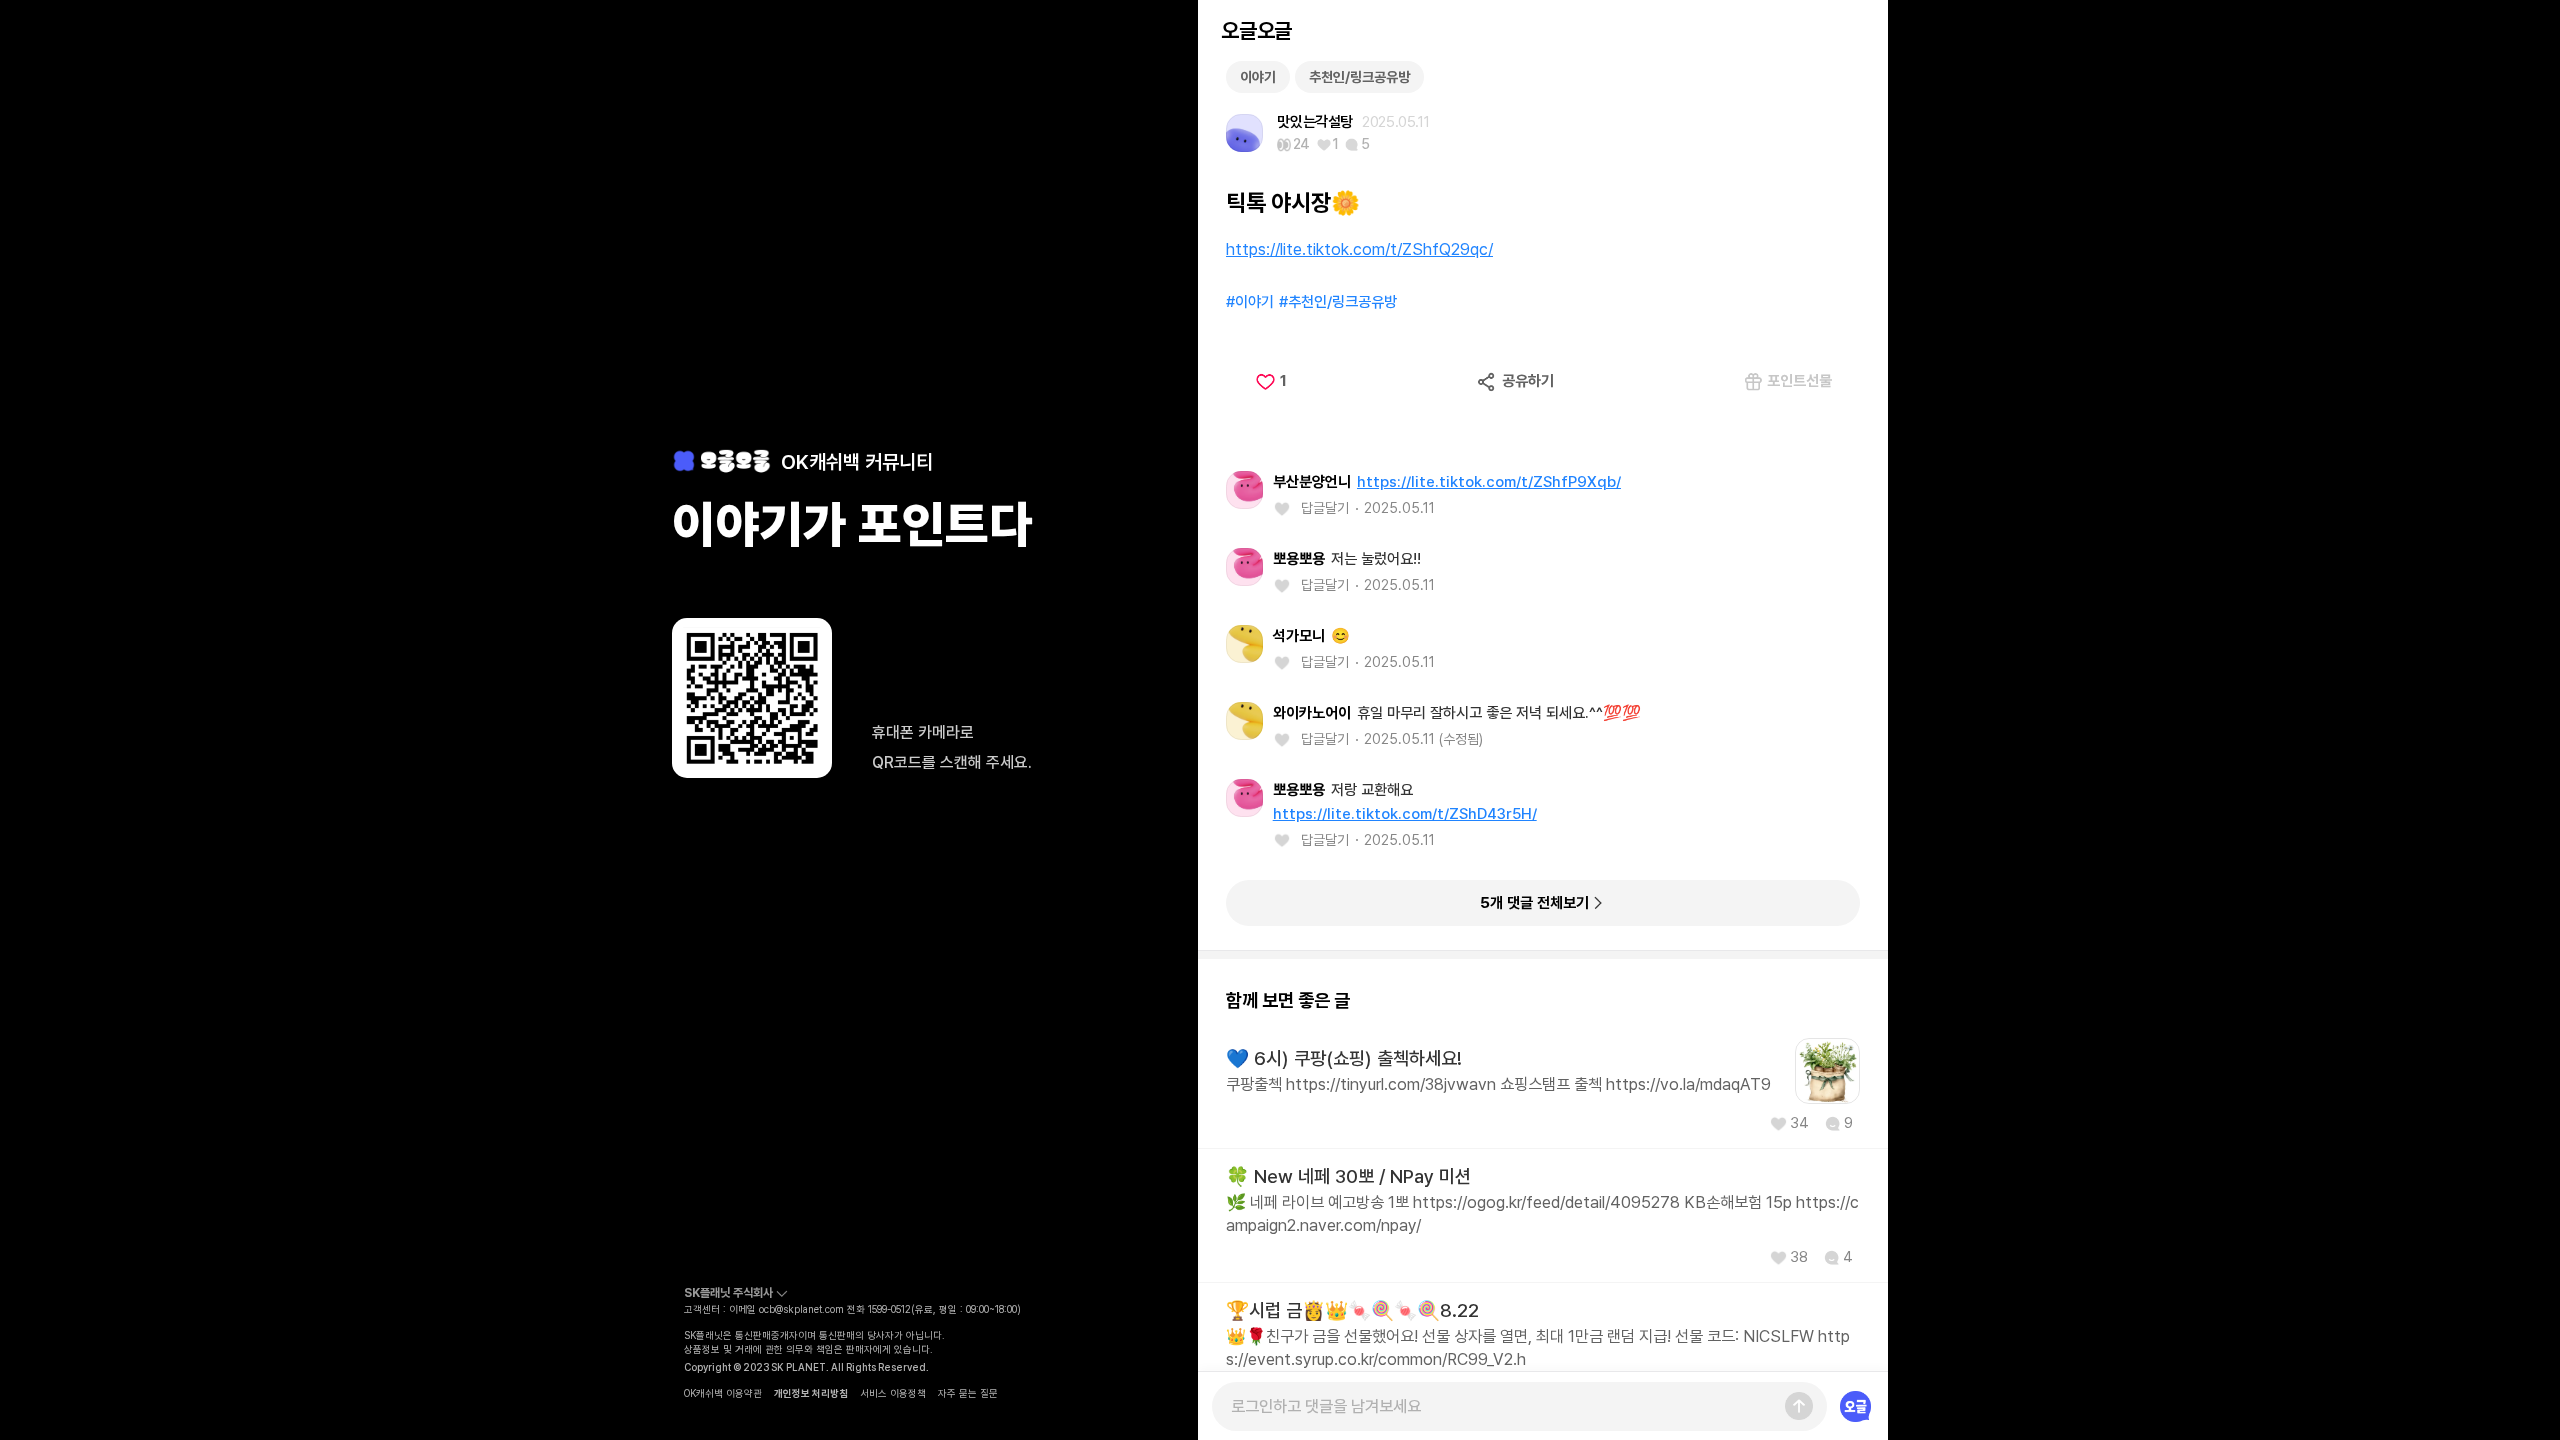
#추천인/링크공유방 (1338, 302)
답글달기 (1325, 508)
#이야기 (1250, 302)
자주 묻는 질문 (968, 1393)
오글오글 (1256, 30)
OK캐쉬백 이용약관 (723, 1393)
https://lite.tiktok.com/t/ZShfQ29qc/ (1359, 249)
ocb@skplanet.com (801, 1309)
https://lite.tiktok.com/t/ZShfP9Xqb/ (1489, 482)
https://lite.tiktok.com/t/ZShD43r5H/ (1405, 814)
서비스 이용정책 (893, 1393)
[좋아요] (1287, 508)
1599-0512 (889, 1309)
